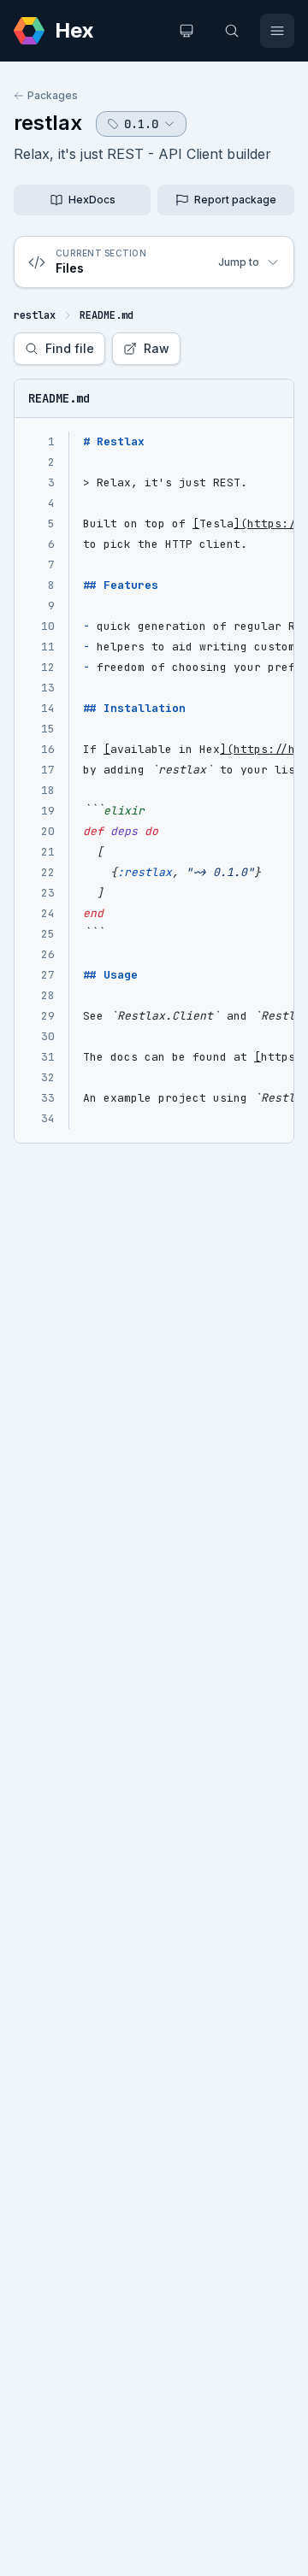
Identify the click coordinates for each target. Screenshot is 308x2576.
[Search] (232, 31)
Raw (157, 348)
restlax (48, 123)
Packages (53, 95)
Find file (70, 348)
